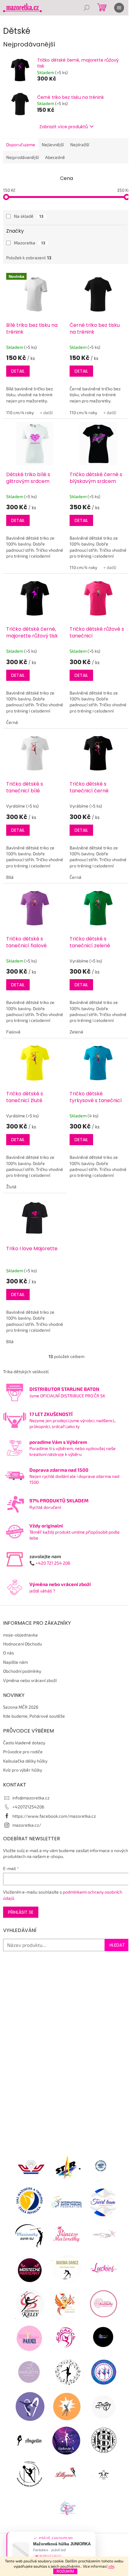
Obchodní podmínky (22, 1671)
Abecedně (55, 157)
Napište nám (15, 1662)
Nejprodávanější (22, 157)
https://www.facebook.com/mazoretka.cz (54, 1816)
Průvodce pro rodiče (23, 1752)
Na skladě (29, 216)
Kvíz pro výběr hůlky (23, 1770)
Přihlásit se (21, 1912)
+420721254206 (28, 1807)
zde (111, 2566)
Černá (12, 722)
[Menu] (119, 8)
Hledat (117, 1945)
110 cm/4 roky (20, 412)
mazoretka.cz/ (27, 1825)
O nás (9, 1653)
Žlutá (11, 1187)
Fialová (13, 1032)
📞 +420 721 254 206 (50, 1563)
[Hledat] (87, 8)
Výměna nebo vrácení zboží (30, 1680)
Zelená (76, 1032)
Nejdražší (80, 145)
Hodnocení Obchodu (23, 1644)
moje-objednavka (20, 1635)
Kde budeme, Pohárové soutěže (34, 1716)
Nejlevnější (53, 145)
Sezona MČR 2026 (21, 1707)
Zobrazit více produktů (64, 127)
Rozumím (65, 2571)
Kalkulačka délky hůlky (25, 1761)
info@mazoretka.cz (31, 1798)
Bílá (10, 877)
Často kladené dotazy (24, 1743)
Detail (18, 371)
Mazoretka (30, 243)
